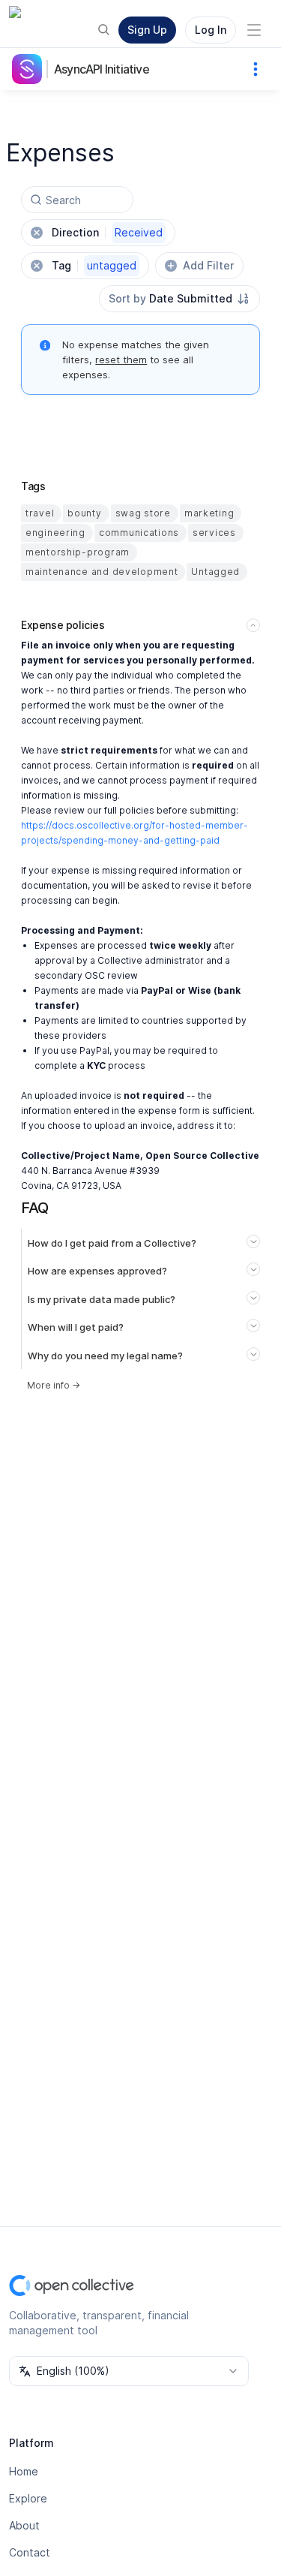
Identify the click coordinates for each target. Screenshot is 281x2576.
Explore (28, 2498)
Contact (30, 2552)
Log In (211, 30)
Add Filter (208, 265)
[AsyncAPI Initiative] (30, 69)
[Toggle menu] (254, 30)
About (24, 2525)
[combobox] (179, 299)
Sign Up (147, 30)
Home (24, 2471)
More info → (54, 1385)
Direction (107, 232)
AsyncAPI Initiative (102, 69)
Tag (94, 265)
